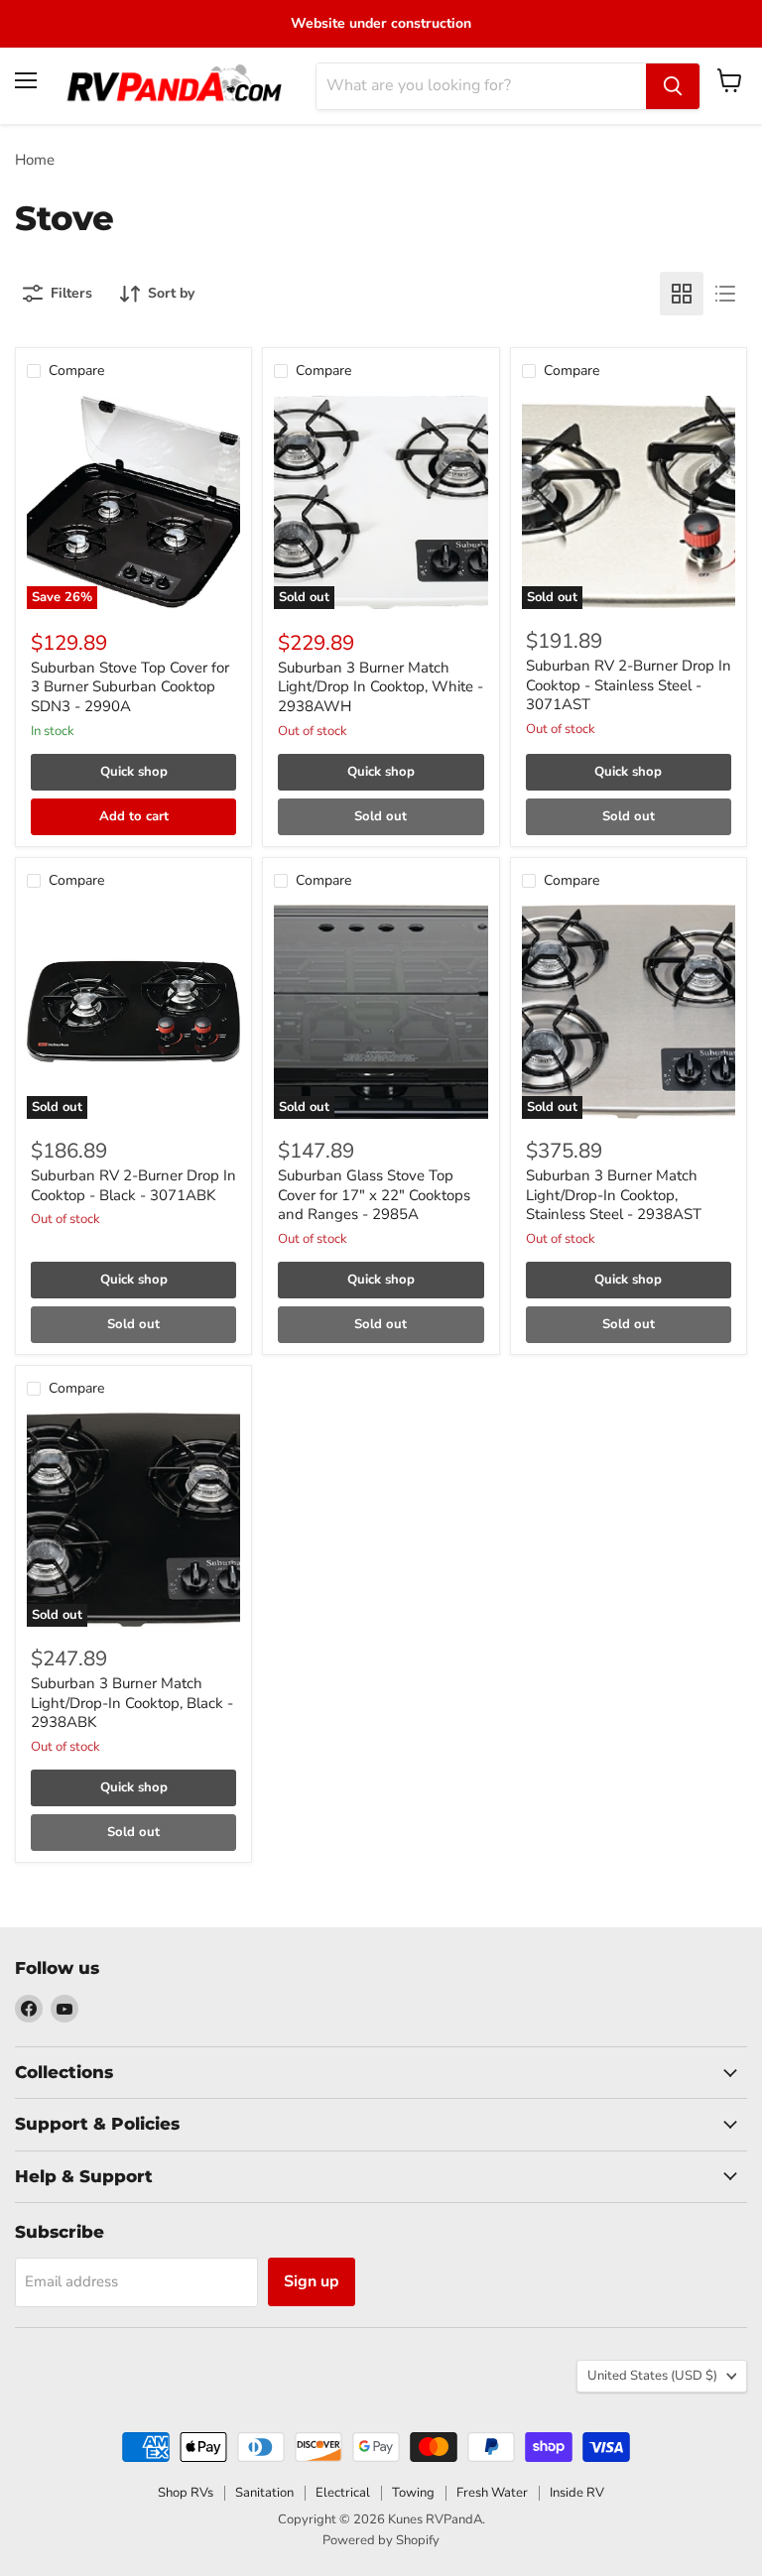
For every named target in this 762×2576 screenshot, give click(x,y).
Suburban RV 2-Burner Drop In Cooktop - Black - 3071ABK (133, 1185)
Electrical (343, 2493)
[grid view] (682, 294)
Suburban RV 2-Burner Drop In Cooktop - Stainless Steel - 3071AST (629, 685)
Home (35, 160)
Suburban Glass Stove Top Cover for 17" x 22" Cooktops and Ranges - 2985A (374, 1195)
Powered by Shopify (381, 2540)
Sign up (312, 2281)
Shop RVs (186, 2493)
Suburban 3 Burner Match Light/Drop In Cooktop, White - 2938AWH (381, 687)
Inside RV (577, 2493)
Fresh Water (492, 2493)
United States (652, 2376)
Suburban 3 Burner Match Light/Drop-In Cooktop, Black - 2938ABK (132, 1703)
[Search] (673, 86)
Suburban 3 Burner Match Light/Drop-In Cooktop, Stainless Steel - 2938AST (614, 1195)
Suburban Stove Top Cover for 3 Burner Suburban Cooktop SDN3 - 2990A (130, 687)
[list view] (725, 294)
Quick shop (134, 772)
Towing (413, 2493)
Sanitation (264, 2493)
